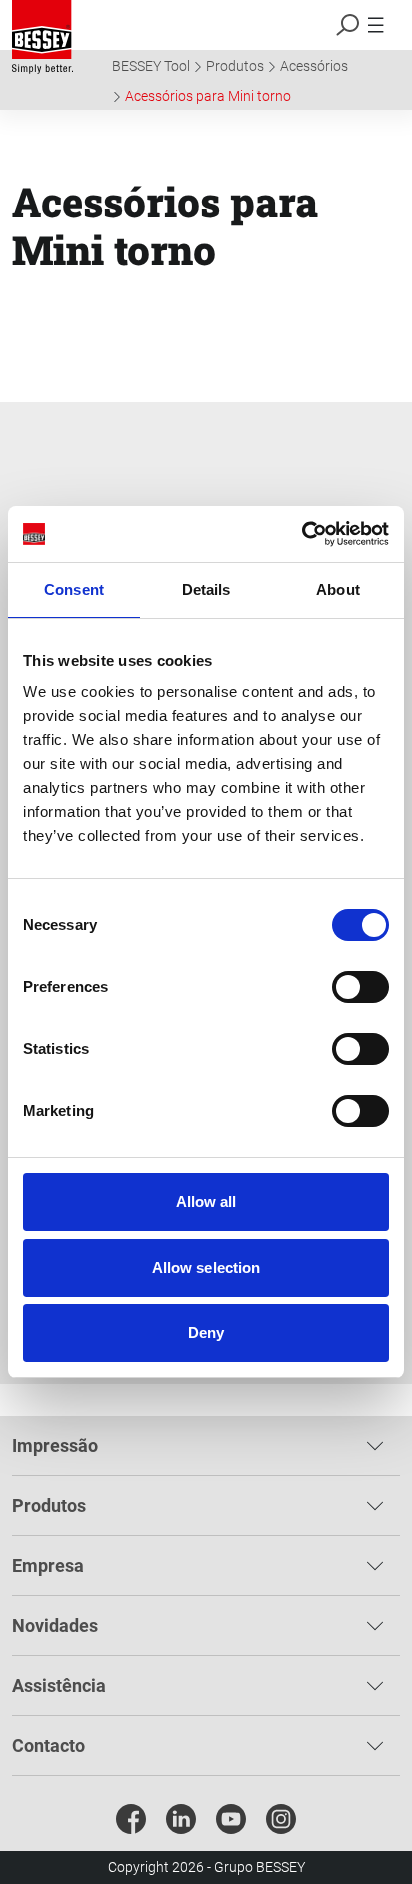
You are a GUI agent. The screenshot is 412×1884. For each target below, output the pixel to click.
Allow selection (206, 1267)
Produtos (235, 66)
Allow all (206, 1201)
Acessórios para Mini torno (208, 96)
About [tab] (338, 589)
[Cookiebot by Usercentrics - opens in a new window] (301, 534)
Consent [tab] (74, 589)
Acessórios (314, 66)
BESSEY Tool (151, 66)
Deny (206, 1332)
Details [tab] (206, 589)
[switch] (360, 987)
